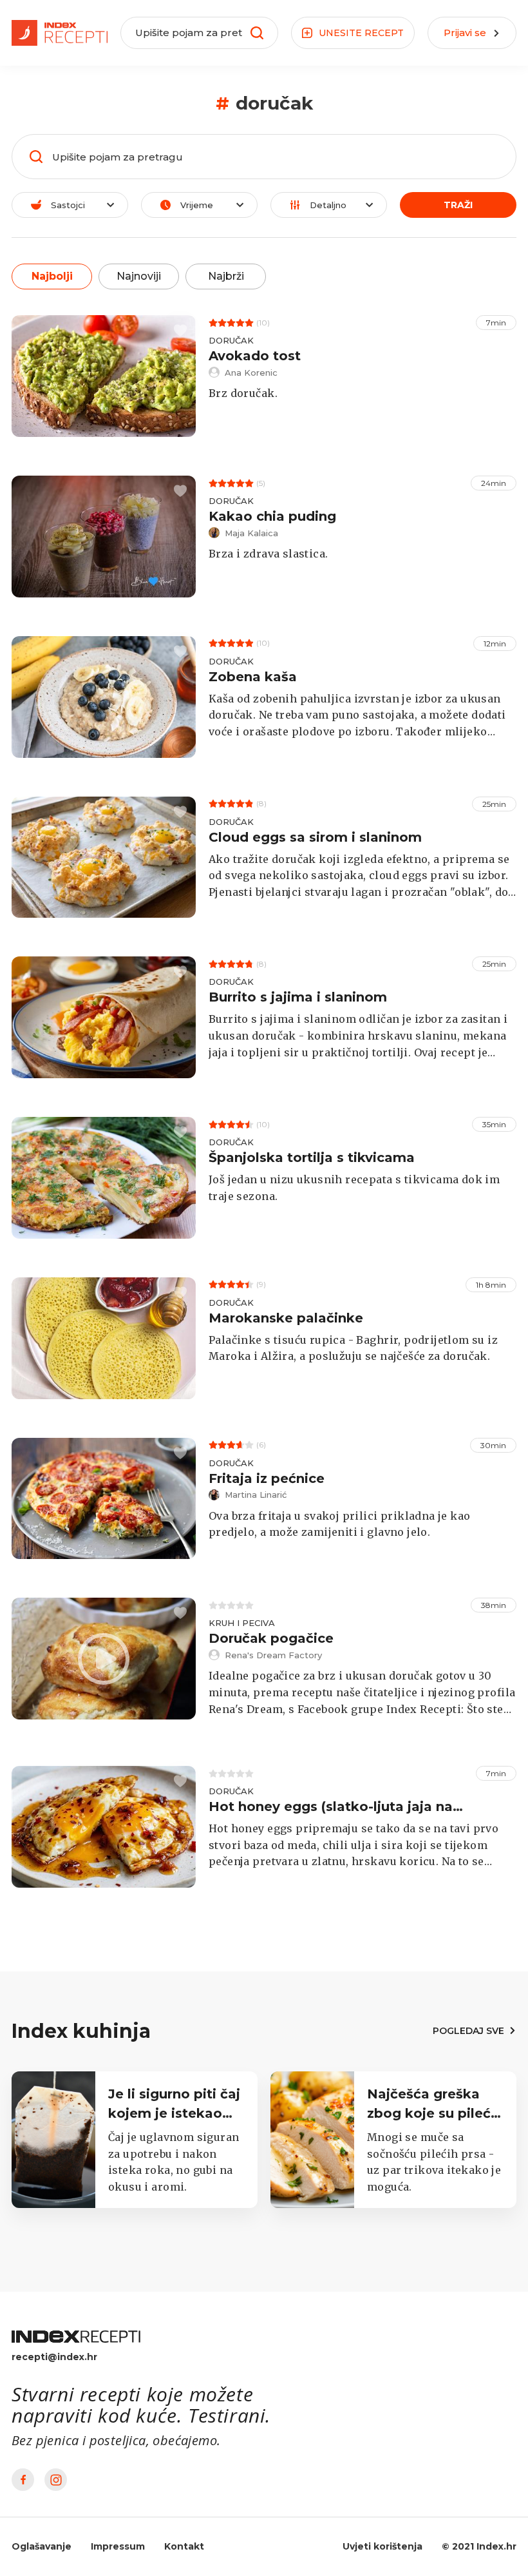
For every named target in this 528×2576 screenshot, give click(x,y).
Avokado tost (255, 356)
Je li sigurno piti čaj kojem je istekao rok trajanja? (174, 2113)
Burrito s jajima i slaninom (298, 997)
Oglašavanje (42, 2546)
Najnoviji (139, 276)
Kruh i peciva (242, 1623)
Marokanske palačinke (286, 1318)
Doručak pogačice (271, 1638)
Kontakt (184, 2546)
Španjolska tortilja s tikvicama (312, 1157)
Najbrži (226, 276)
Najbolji (52, 276)
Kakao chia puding (272, 516)
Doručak (231, 340)
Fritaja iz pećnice (267, 1478)
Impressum (118, 2546)
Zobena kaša (253, 677)
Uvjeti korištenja (382, 2546)
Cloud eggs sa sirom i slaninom (315, 837)
